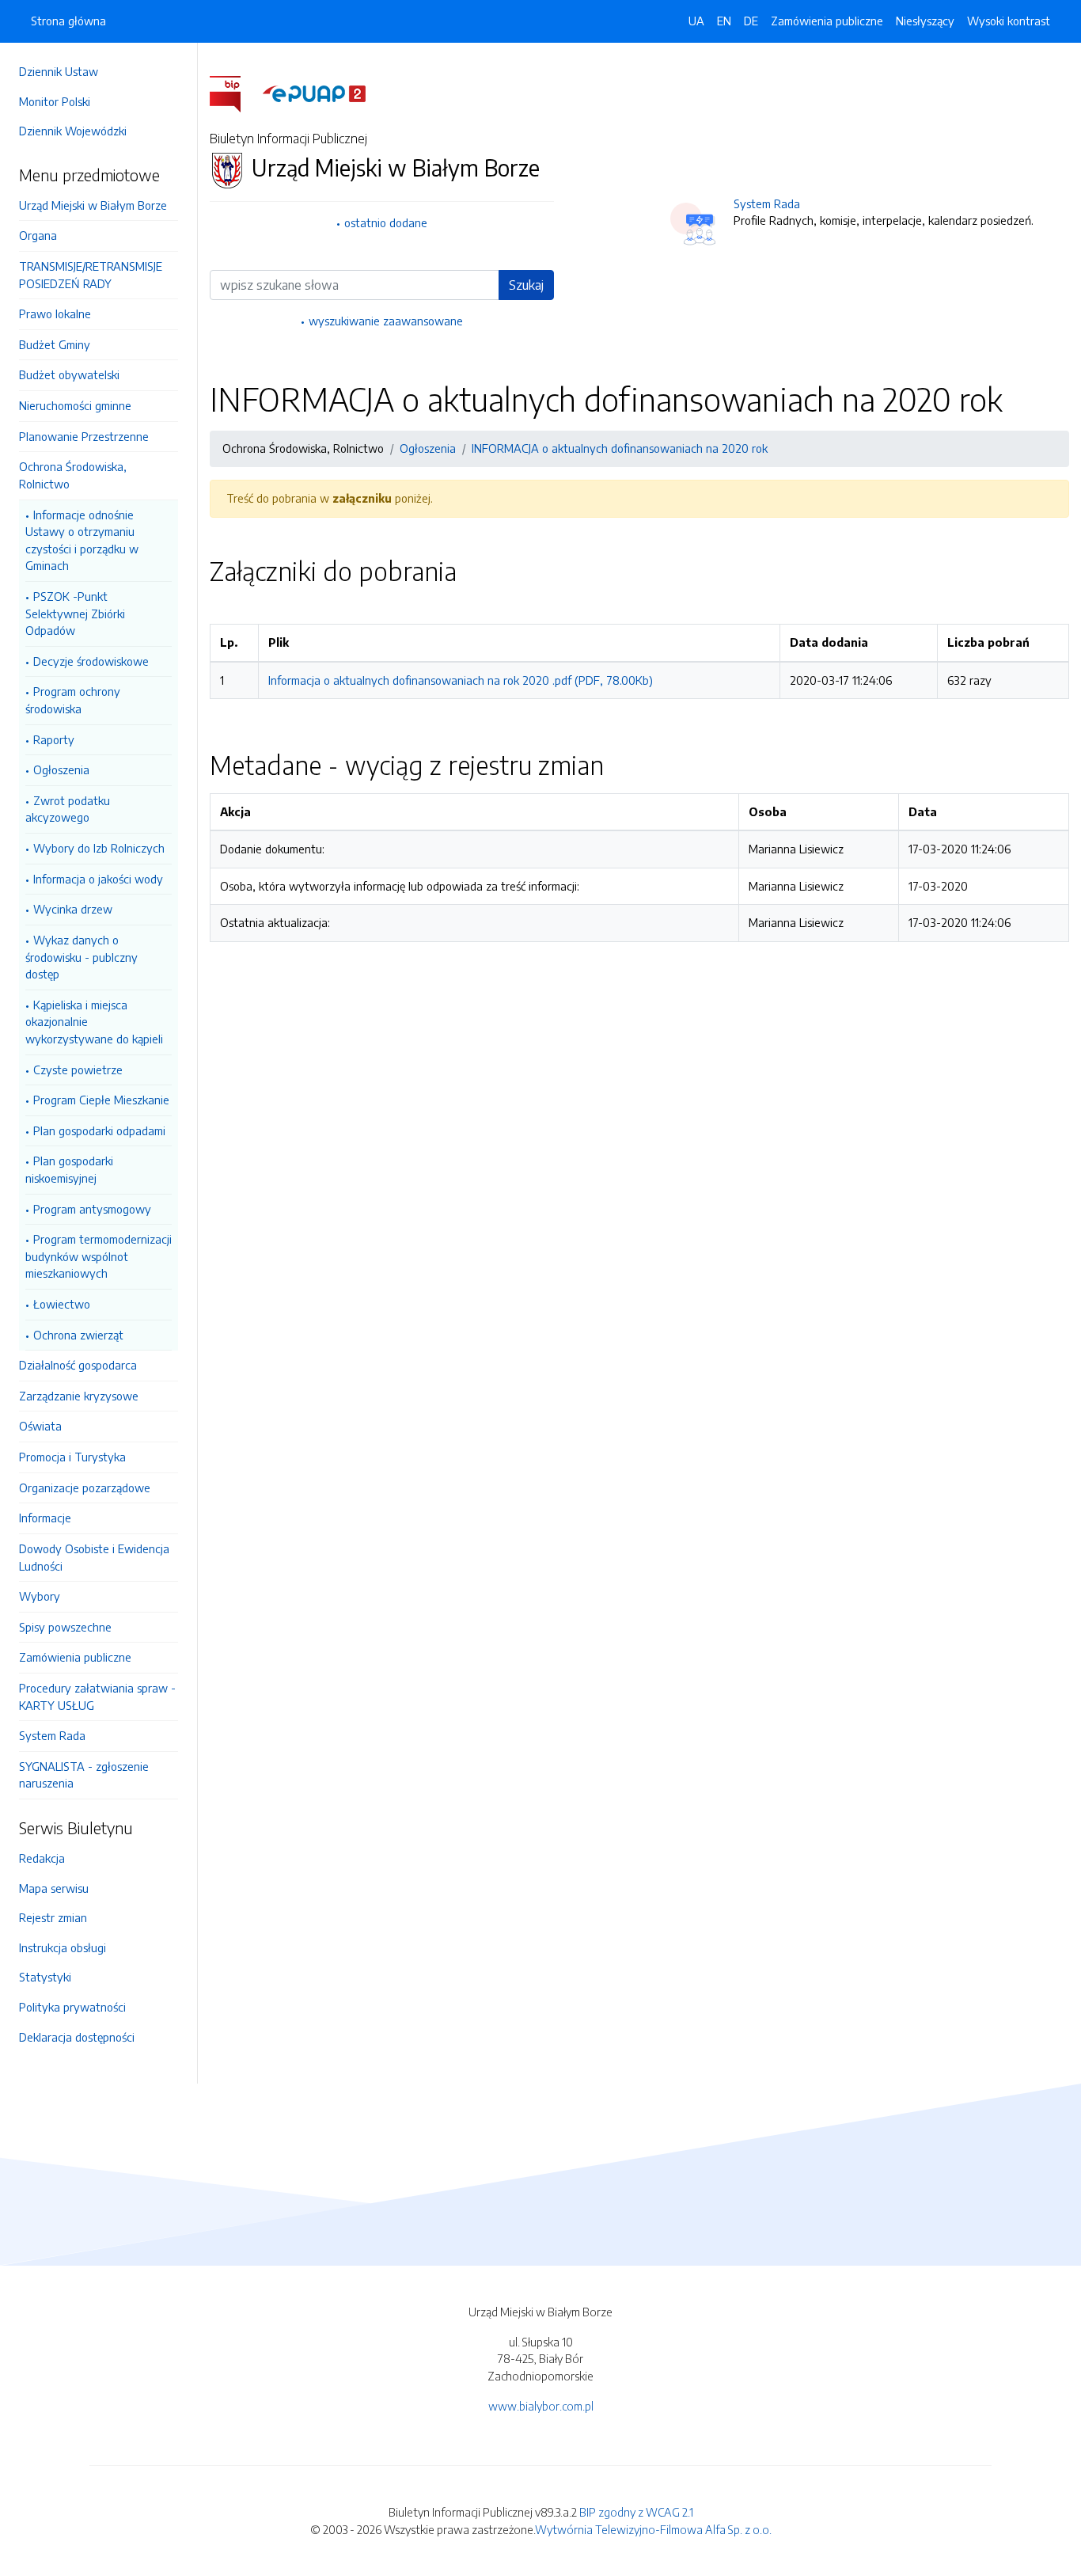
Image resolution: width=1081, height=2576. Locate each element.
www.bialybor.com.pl (541, 2406)
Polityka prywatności (72, 2007)
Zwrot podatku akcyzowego (68, 809)
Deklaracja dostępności (77, 2037)
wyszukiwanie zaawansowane (386, 321)
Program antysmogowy (92, 1209)
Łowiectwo (62, 1304)
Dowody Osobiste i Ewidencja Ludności (94, 1557)
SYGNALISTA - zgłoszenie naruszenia (84, 1775)
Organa (38, 235)
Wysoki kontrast (1009, 21)
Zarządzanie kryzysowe (79, 1396)
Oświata (40, 1426)
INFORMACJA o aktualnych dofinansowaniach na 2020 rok (620, 448)
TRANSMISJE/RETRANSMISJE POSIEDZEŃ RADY (91, 275)
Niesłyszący (925, 21)
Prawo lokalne (55, 313)
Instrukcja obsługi (63, 1947)
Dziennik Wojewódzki (73, 131)
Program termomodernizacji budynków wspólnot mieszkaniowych (99, 1256)
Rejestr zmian (53, 1917)
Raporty (54, 739)
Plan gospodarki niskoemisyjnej (69, 1169)
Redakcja (42, 1858)
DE (751, 21)
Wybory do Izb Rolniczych (99, 848)
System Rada (52, 1735)
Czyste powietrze (78, 1070)
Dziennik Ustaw (59, 71)
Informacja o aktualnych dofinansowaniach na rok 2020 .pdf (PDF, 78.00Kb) (461, 680)
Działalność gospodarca (78, 1365)
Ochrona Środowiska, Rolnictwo (73, 475)
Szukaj (526, 285)
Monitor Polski (55, 101)
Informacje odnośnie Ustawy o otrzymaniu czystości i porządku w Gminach (82, 540)
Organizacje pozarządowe (85, 1487)
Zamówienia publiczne (75, 1657)
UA (696, 21)
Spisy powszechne (65, 1627)
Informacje (45, 1518)
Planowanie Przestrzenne (84, 436)
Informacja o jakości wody (98, 879)
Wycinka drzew (73, 909)
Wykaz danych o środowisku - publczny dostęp (82, 957)
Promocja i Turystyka (72, 1457)
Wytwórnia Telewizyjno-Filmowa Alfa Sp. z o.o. (653, 2529)
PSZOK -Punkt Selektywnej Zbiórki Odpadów (75, 613)
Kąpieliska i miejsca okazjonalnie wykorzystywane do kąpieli (94, 1022)
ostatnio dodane (386, 222)
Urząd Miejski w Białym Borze (93, 205)
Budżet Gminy (55, 344)
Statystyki (45, 1977)
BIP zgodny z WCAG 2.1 (636, 2512)
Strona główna (68, 21)
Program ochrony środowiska (73, 700)
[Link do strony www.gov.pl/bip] (235, 93)
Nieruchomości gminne (75, 405)
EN (724, 21)
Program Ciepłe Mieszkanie (101, 1100)
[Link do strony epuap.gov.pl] (314, 93)
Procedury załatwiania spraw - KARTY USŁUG (97, 1696)
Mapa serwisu (54, 1888)
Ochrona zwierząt (78, 1335)
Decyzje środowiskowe (91, 661)
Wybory (40, 1596)
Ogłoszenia (61, 769)
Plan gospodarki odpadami (99, 1130)
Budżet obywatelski (69, 374)
